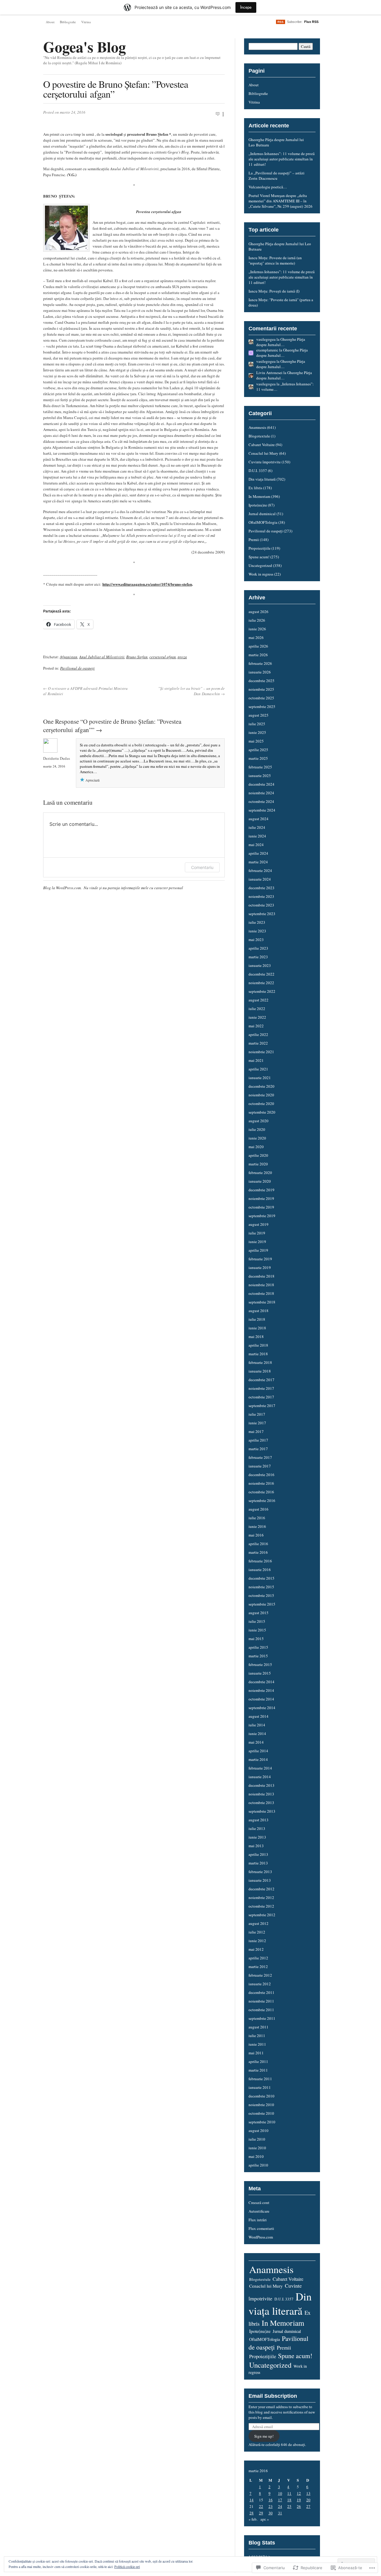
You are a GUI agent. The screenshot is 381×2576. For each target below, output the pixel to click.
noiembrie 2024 (261, 793)
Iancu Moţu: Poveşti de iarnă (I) (274, 291)
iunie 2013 (257, 1837)
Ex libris (255, 488)
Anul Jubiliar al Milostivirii (102, 657)
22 (261, 2506)
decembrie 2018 (261, 1276)
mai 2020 (256, 1147)
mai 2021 (256, 1060)
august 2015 (259, 1613)
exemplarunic (267, 350)
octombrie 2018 (261, 1293)
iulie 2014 (257, 1725)
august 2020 (259, 1121)
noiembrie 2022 (261, 983)
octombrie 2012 (261, 1906)
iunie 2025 (257, 732)
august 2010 (259, 2130)
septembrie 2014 (262, 1708)
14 (252, 2500)
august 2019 (259, 1224)
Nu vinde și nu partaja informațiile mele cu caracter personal (133, 888)
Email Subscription (273, 2396)
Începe (246, 7)
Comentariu (202, 867)
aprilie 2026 (258, 646)
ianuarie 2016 (260, 1570)
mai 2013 (256, 1846)
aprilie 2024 (258, 853)
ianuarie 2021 (260, 1078)
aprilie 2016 (258, 1544)
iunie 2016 (257, 1526)
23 (271, 2506)
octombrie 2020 (261, 1103)
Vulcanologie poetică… (268, 187)
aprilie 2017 (258, 1440)
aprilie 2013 (258, 1854)
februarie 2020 (260, 1173)
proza (182, 657)
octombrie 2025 (261, 698)
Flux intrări (258, 2220)
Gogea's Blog (85, 47)
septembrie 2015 (262, 1604)
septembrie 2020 (262, 1112)
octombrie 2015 (261, 1595)
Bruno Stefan (137, 657)
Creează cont (259, 2203)
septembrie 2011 (262, 2018)
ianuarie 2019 (260, 1267)
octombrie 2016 (261, 1492)
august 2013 (259, 1820)
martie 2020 (258, 1164)
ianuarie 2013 (260, 1880)
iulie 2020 (257, 1129)
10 (280, 2493)
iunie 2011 (257, 2044)
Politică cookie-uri (127, 2566)
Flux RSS (311, 22)
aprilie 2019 (258, 1250)
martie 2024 (258, 862)
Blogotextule (259, 436)
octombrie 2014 (261, 1699)
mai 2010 (256, 2156)
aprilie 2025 (258, 750)
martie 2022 (258, 1043)
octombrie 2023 (261, 905)
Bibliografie (68, 22)
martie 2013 (258, 1863)
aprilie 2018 (258, 1345)
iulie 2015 (257, 1621)
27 (308, 2506)
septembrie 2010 (262, 2122)
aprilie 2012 (258, 1958)
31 (280, 2513)
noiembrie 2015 (261, 1587)
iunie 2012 (257, 1941)
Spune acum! (259, 557)
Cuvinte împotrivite (265, 462)
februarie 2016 (260, 1561)
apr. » (265, 2519)
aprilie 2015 (258, 1647)
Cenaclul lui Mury (263, 453)
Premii (254, 540)
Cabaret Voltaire (262, 445)
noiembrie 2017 (261, 1388)
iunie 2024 (257, 836)
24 (280, 2506)
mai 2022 (256, 1026)
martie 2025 (258, 758)
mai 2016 (256, 1535)
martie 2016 (258, 1552)
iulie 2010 (257, 2139)
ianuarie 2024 (260, 879)
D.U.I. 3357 (258, 471)
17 (280, 2500)
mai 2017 (256, 1431)
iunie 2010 (257, 2148)
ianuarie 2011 (260, 2087)
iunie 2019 (257, 1242)
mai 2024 (256, 845)
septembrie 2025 (262, 706)
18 (289, 2500)
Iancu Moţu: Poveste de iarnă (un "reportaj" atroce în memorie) (275, 260)
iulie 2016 (257, 1518)
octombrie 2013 (261, 1803)
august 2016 (259, 1509)
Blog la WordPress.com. (62, 888)
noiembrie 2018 (261, 1285)
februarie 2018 (260, 1362)
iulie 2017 (257, 1414)
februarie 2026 (260, 663)
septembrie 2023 (262, 914)
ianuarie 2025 (260, 776)
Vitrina (86, 22)
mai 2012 (256, 1949)
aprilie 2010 (258, 2165)
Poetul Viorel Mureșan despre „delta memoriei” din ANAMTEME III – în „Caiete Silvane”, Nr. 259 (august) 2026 (281, 201)
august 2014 (259, 1716)
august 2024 (259, 819)
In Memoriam (259, 496)
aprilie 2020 (258, 1155)
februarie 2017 (260, 1457)
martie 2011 (258, 2070)
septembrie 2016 (262, 1500)
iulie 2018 (257, 1319)
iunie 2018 (257, 1328)
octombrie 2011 (261, 2010)
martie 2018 (258, 1354)
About (50, 22)
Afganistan (69, 657)
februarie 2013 (260, 1872)
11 (289, 2493)
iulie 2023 (257, 922)
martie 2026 (258, 655)
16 (271, 2500)
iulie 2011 (257, 2036)
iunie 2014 (257, 1734)
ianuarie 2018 (260, 1371)
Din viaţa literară (262, 479)
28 (252, 2513)
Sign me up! (264, 2436)
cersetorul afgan (163, 657)
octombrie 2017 (261, 1397)
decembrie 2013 (261, 1785)
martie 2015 (258, 1656)
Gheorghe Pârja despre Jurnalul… (281, 342)
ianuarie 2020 (260, 1181)
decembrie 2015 (261, 1578)
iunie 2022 (257, 1017)
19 (299, 2500)
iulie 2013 (257, 1828)
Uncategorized (260, 565)
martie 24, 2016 (54, 766)
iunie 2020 (257, 1138)
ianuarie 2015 (260, 1673)
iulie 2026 (257, 620)
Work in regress (261, 574)
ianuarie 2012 (260, 1984)
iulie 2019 (257, 1233)
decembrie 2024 (261, 784)
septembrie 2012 (262, 1915)
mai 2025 (256, 741)
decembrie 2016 (261, 1475)
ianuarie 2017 (260, 1466)
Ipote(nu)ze (258, 505)
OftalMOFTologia (263, 522)
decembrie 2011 (261, 1992)
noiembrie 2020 (261, 1095)
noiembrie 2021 (261, 1052)
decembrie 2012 (261, 1889)
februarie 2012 (260, 1975)
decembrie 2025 (261, 681)
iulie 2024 (257, 827)
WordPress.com (261, 2237)
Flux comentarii (261, 2228)
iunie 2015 (257, 1630)
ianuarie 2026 (260, 672)
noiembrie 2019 (261, 1198)
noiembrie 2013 (261, 1794)
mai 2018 (256, 1337)
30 (271, 2513)
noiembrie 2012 (261, 1897)
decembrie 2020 (261, 1086)
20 (308, 2500)
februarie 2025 (260, 767)
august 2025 (259, 715)
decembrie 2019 (261, 1190)
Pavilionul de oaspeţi (77, 668)
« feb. (253, 2519)
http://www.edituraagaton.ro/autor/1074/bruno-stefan (147, 584)
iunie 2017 (257, 1423)
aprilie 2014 (258, 1751)
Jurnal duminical (262, 514)
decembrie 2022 (261, 974)
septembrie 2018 (262, 1302)
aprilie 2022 (258, 1034)
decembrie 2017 (261, 1380)
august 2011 (259, 2027)
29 (261, 2513)
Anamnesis (257, 427)
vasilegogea (266, 339)
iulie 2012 (257, 1932)
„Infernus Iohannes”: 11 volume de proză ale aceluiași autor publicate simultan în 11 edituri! (282, 159)
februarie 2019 (260, 1259)
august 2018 (259, 1311)
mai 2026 (256, 637)
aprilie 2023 (258, 948)
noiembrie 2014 (261, 1690)
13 (308, 2493)
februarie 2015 (260, 1664)
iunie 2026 (257, 629)
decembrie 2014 (261, 1682)
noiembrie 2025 (261, 689)
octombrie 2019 (261, 1207)
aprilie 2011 (258, 2061)
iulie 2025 (257, 724)
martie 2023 (258, 957)
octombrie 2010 (261, 2113)
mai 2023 (256, 940)
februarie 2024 (260, 870)
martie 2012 (258, 1967)
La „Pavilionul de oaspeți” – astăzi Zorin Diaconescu (277, 176)
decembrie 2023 (261, 888)
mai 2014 (256, 1742)
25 (289, 2506)
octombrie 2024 (261, 801)
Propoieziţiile (260, 548)
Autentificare (259, 2211)
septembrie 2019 (262, 1216)
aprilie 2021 (258, 1069)
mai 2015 (256, 1639)
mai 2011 (256, 2053)
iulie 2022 (257, 1009)
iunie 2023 (257, 931)
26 (299, 2506)
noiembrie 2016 (261, 1483)
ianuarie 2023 (260, 965)
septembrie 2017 (262, 1406)
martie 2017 (258, 1449)
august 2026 (259, 612)
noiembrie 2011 (261, 2001)
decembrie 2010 (261, 2096)
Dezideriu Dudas (57, 758)
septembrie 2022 (262, 991)
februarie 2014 (260, 1768)
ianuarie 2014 (260, 1777)
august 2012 (259, 1923)
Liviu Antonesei (269, 373)
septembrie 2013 (262, 1811)
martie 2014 (258, 1759)
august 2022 (259, 1000)
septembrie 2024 (262, 810)
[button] (66, 228)
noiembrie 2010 (261, 2105)
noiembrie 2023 (261, 896)
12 (299, 2493)
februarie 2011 (260, 2079)
